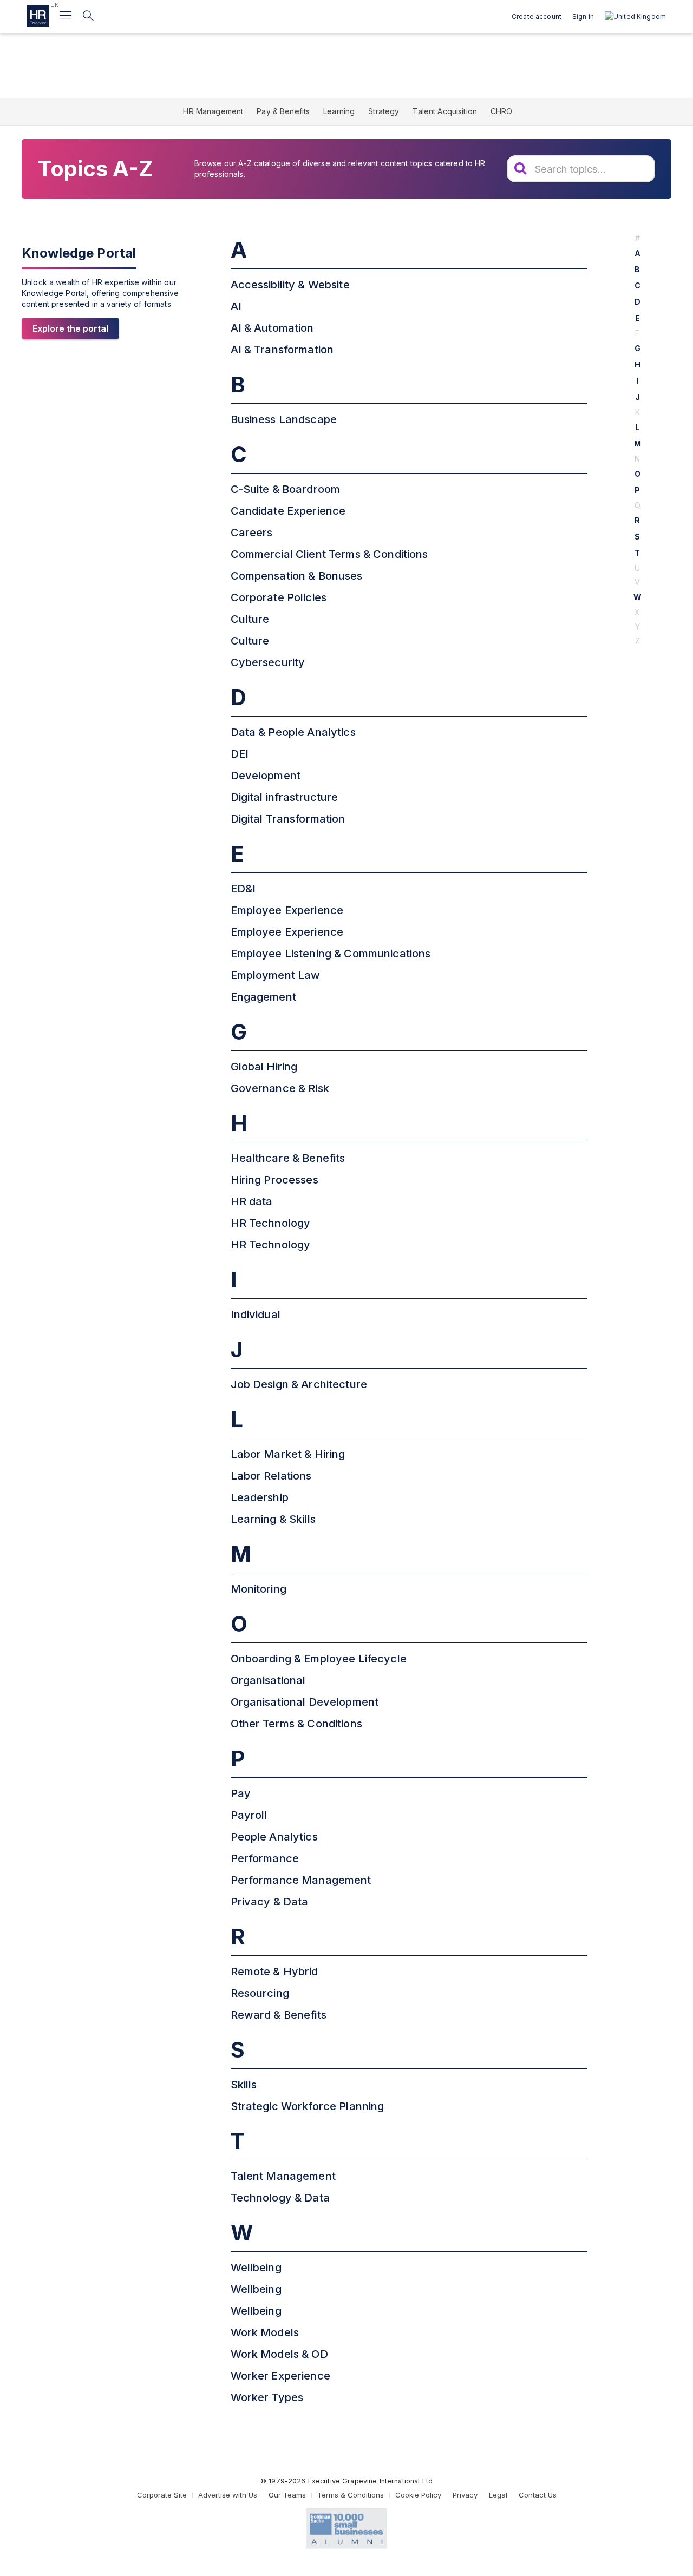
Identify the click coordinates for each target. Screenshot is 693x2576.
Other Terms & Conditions (296, 1724)
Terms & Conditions (351, 2495)
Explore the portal (70, 328)
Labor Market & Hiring (288, 1454)
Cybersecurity (268, 662)
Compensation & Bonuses (297, 576)
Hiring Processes (274, 1180)
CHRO (502, 111)
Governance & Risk (280, 1088)
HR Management (213, 111)
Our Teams (287, 2495)
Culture (250, 619)
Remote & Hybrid (274, 1972)
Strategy (384, 111)
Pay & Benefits (283, 111)
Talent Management (283, 2176)
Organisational (268, 1680)
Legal (498, 2495)
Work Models (265, 2332)
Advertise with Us (228, 2495)
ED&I (243, 889)
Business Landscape (284, 419)
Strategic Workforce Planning (308, 2106)
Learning (339, 111)
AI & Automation (272, 328)
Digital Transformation (288, 819)
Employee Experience (287, 910)
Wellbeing (256, 2268)
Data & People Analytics (293, 732)
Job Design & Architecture (299, 1384)
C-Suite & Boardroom (286, 489)
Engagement (263, 997)
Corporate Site (162, 2495)
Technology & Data (280, 2198)
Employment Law (276, 975)
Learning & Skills (273, 1519)
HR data (252, 1201)
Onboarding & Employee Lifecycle (319, 1659)
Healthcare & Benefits (288, 1158)
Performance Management (301, 1880)
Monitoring (259, 1589)
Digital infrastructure (285, 797)
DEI (240, 754)
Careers (252, 533)
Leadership (260, 1497)
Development (266, 776)
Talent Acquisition (445, 111)
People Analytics (274, 1837)
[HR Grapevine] (38, 16)
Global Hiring (264, 1067)
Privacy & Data (270, 1902)
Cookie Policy (418, 2495)
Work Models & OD (279, 2354)
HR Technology (271, 1223)
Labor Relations (271, 1476)
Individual (256, 1315)
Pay (241, 1793)
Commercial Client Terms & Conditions (329, 554)
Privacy (465, 2495)
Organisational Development (305, 1702)
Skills (244, 2085)
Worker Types (267, 2397)
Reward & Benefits (279, 2015)
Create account (537, 17)
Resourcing (260, 1993)
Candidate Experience (288, 511)
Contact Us (538, 2495)
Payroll (249, 1815)
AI (236, 306)
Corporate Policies (279, 597)
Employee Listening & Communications (331, 954)
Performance (265, 1858)
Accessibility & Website (290, 285)
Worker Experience (280, 2376)
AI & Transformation (282, 350)
